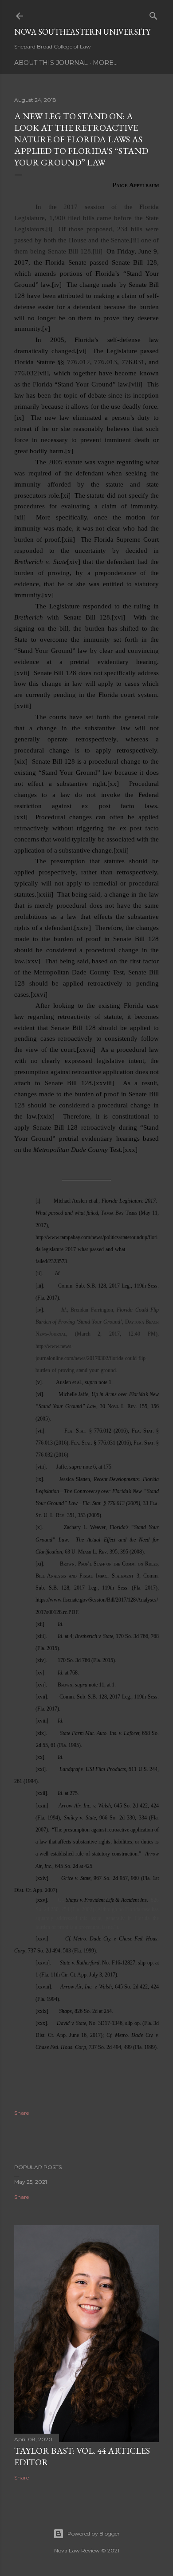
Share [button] (22, 2113)
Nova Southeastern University (82, 32)
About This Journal (51, 63)
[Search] (153, 14)
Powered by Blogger (94, 2534)
